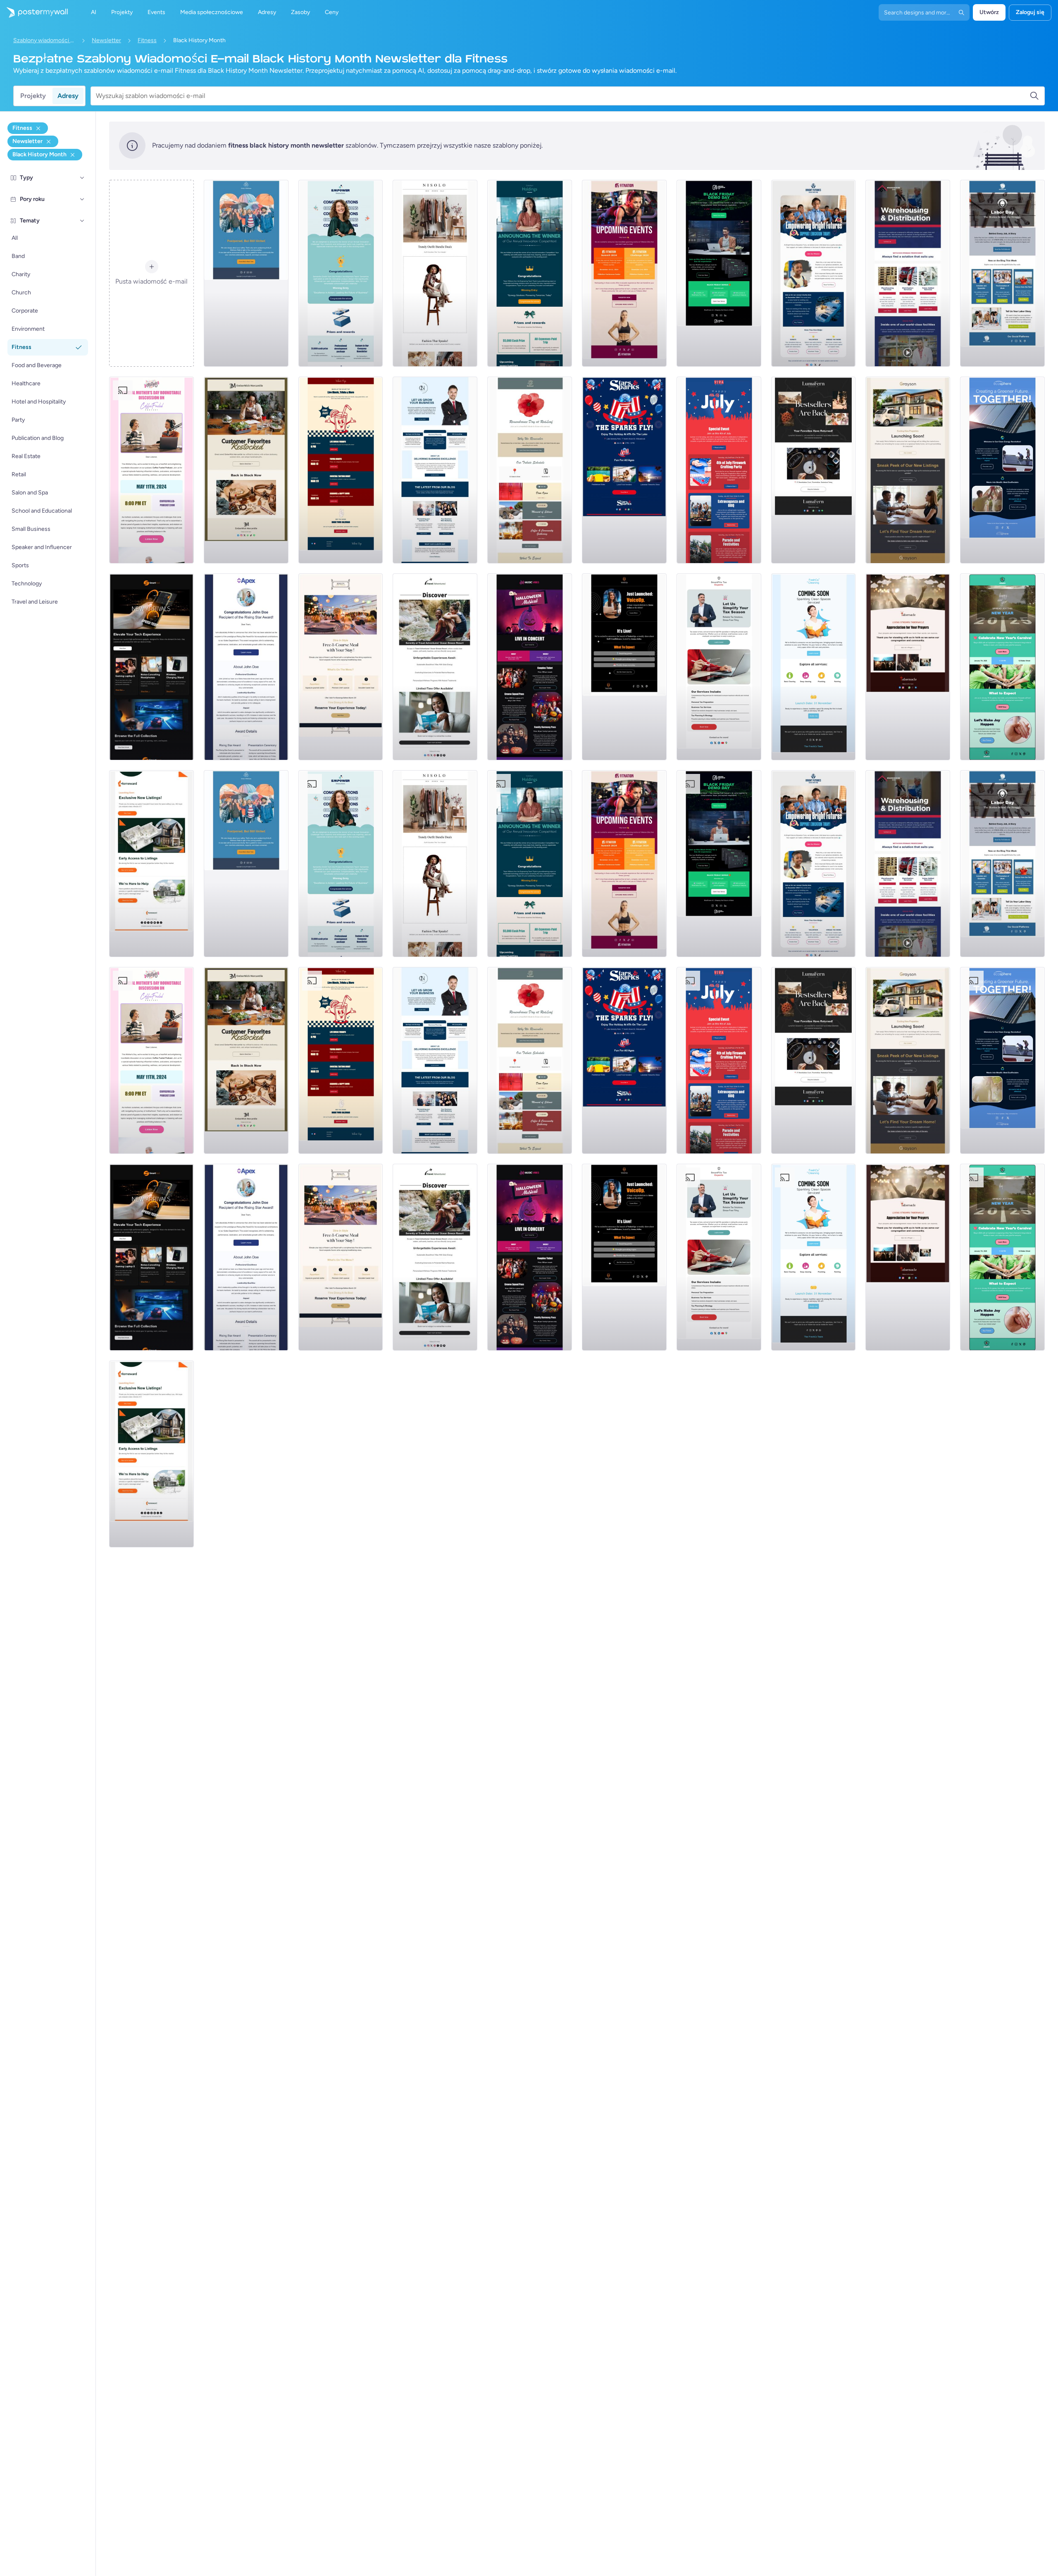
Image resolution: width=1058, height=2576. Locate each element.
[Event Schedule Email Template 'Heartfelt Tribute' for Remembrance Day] (530, 470)
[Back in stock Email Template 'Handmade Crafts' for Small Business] (814, 470)
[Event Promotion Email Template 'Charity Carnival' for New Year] (1002, 667)
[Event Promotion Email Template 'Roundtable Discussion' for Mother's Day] (151, 470)
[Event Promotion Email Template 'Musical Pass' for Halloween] (530, 667)
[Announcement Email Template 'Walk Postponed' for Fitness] (246, 273)
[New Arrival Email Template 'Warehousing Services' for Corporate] (908, 273)
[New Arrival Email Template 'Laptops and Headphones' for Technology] (151, 667)
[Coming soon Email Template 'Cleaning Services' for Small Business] (814, 667)
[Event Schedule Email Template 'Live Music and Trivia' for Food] (341, 470)
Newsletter (106, 40)
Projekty (33, 96)
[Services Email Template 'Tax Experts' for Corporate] (719, 667)
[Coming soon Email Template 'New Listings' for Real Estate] (908, 470)
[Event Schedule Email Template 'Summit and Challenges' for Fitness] (624, 273)
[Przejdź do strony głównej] (34, 12)
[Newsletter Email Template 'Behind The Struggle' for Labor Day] (1002, 273)
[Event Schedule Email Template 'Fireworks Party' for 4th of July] (719, 470)
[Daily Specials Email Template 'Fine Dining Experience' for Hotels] (341, 667)
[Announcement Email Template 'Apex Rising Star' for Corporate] (246, 667)
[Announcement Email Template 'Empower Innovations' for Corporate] (341, 273)
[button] (82, 178)
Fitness (147, 40)
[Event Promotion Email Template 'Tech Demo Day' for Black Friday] (719, 273)
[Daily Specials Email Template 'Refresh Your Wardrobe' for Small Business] (435, 273)
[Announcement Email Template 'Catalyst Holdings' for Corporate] (530, 273)
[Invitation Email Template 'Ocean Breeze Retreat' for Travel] (435, 667)
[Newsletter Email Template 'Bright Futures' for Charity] (814, 273)
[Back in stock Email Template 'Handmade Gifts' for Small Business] (246, 470)
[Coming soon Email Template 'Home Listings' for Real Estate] (151, 864)
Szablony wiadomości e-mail (44, 40)
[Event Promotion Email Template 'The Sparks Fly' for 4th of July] (624, 470)
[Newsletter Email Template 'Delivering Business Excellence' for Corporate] (435, 470)
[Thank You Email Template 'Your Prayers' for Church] (908, 667)
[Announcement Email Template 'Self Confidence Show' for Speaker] (624, 667)
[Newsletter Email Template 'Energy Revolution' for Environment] (1002, 470)
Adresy (68, 96)
